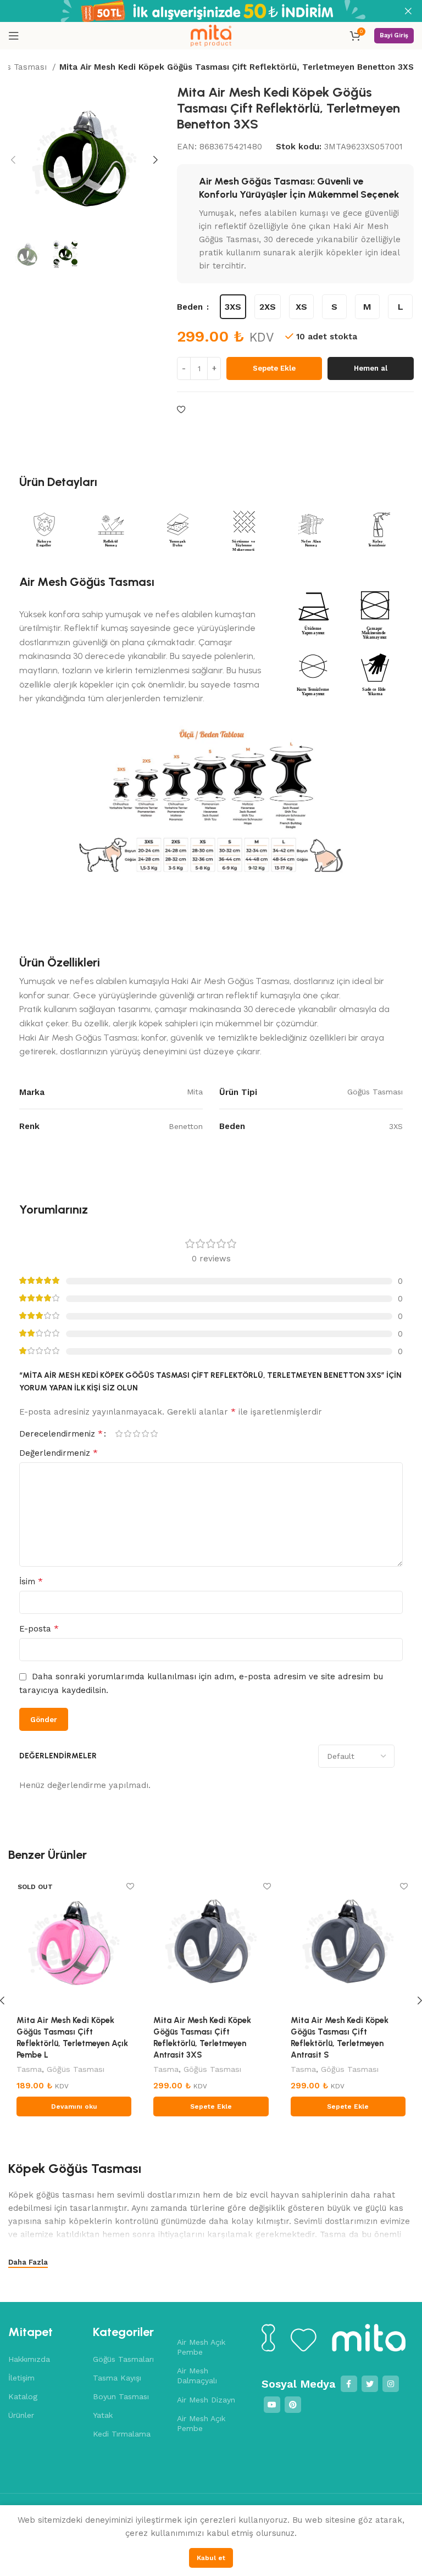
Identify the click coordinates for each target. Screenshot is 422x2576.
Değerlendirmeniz (59, 1453)
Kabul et (211, 2558)
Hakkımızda (29, 2359)
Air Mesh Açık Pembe (201, 2347)
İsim (31, 1581)
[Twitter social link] (370, 2384)
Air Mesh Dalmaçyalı (197, 2376)
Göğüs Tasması (76, 2069)
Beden (191, 307)
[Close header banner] (408, 11)
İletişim (21, 2378)
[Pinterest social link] (293, 2405)
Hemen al (371, 368)
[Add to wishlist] (181, 410)
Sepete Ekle (274, 368)
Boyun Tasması (121, 2396)
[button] (211, 2106)
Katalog (23, 2396)
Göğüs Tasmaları (123, 2359)
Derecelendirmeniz (61, 1434)
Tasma (29, 2069)
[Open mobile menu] (14, 36)
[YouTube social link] (272, 2405)
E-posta (39, 1628)
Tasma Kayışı (117, 2378)
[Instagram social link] (391, 2384)
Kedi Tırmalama (122, 2434)
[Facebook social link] (349, 2384)
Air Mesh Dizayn (206, 2400)
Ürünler (21, 2415)
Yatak (103, 2415)
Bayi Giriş (394, 35)
